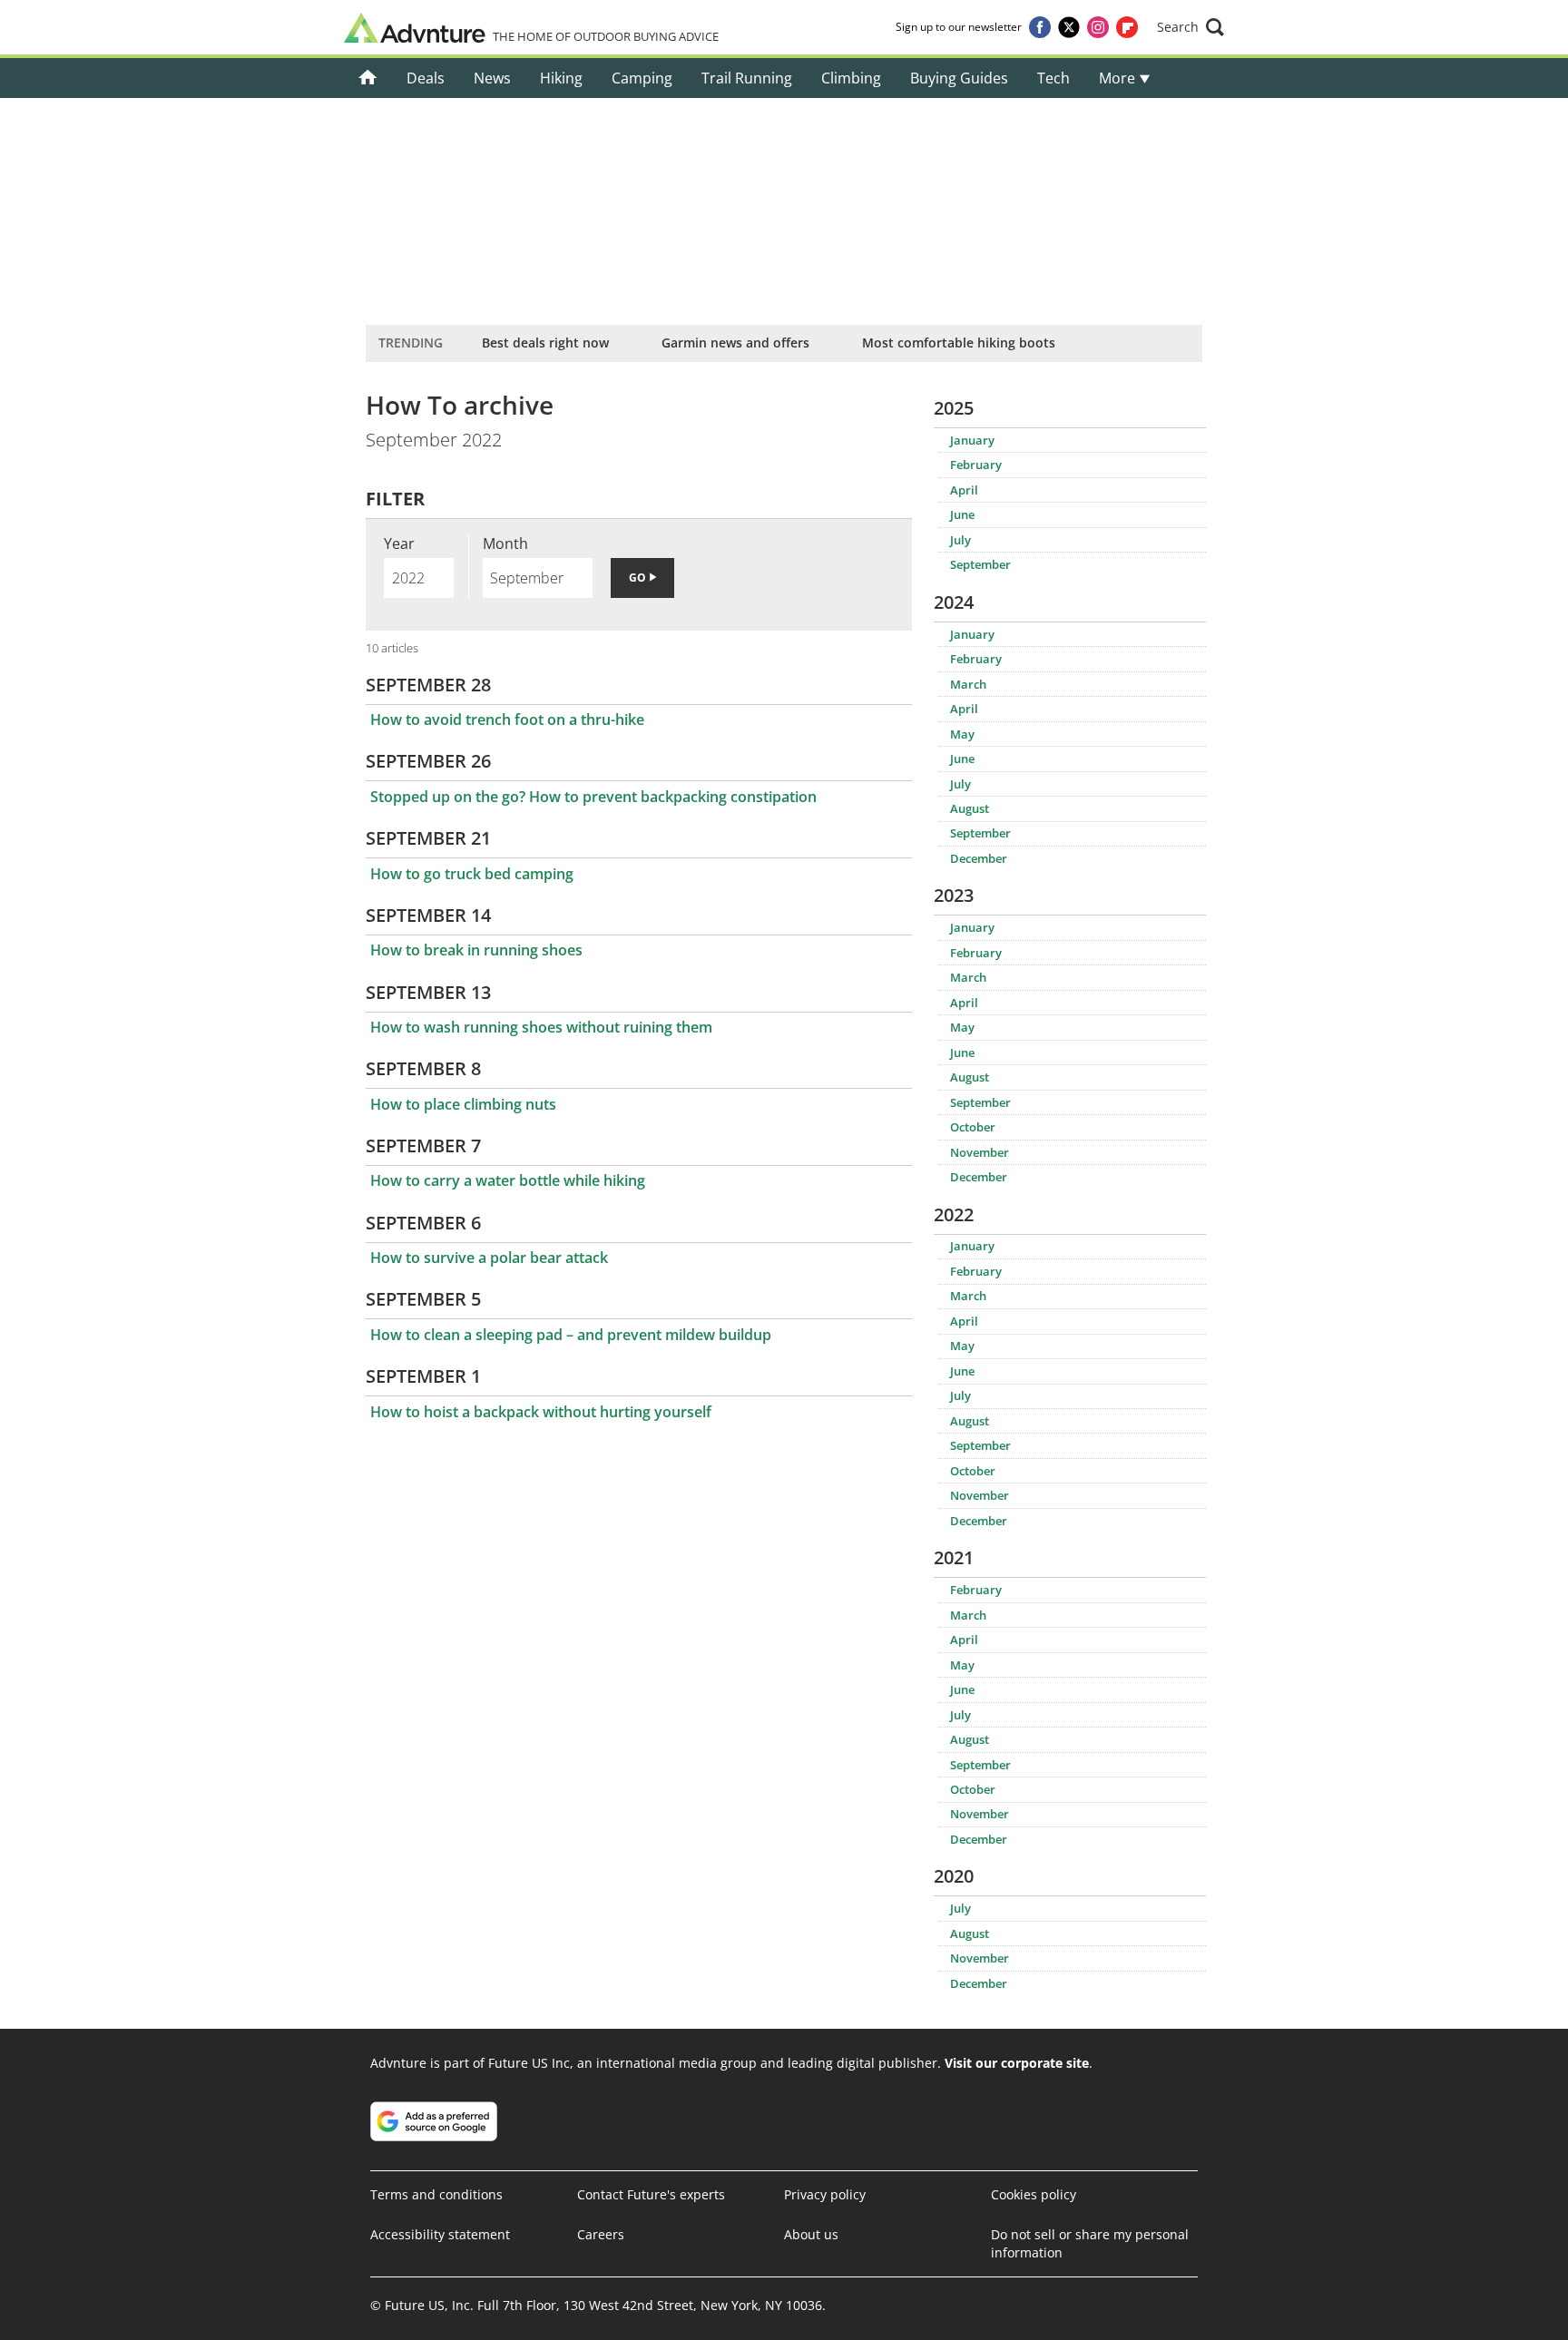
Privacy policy (825, 2194)
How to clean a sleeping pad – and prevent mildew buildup (571, 1335)
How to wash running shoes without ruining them (541, 1027)
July (960, 540)
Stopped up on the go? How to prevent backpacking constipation (593, 797)
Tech (1053, 78)
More (1119, 78)
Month (505, 543)
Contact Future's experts (651, 2194)
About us (811, 2234)
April (964, 490)
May (962, 734)
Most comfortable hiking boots (959, 343)
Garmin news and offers (735, 343)
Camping (642, 78)
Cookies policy (1034, 2194)
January (972, 440)
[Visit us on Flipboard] (1127, 27)
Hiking (561, 78)
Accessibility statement (440, 2234)
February (976, 465)
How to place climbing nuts (463, 1104)
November (980, 1152)
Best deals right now (545, 343)
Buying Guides (959, 78)
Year (399, 543)
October (973, 1127)
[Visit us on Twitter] (1069, 27)
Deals (426, 78)
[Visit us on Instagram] (1098, 27)
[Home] (368, 78)
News (492, 78)
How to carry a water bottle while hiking (508, 1180)
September (980, 564)
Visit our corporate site (1017, 2063)
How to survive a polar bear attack (489, 1258)
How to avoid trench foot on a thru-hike (507, 720)
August (970, 808)
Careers (601, 2234)
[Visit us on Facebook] (1040, 27)
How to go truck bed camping (472, 874)
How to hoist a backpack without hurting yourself (541, 1412)
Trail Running (747, 78)
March (968, 684)
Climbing (851, 78)
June (962, 514)
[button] (1191, 27)
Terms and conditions (436, 2194)
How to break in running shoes (476, 950)
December (979, 858)
